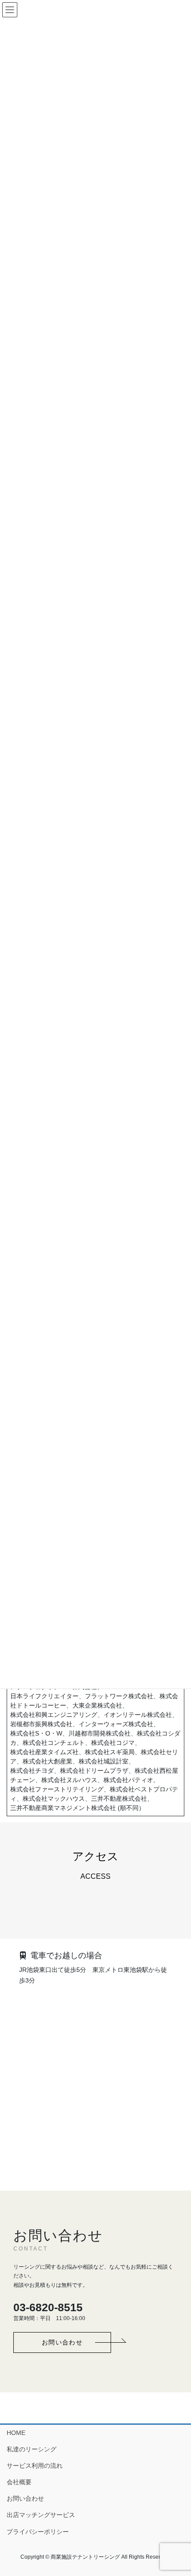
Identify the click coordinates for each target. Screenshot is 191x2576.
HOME (16, 2433)
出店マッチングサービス (41, 2515)
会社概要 (19, 2482)
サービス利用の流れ (35, 2466)
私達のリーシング (32, 2449)
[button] (62, 2342)
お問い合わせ (25, 2498)
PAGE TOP (177, 2491)
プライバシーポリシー (38, 2532)
